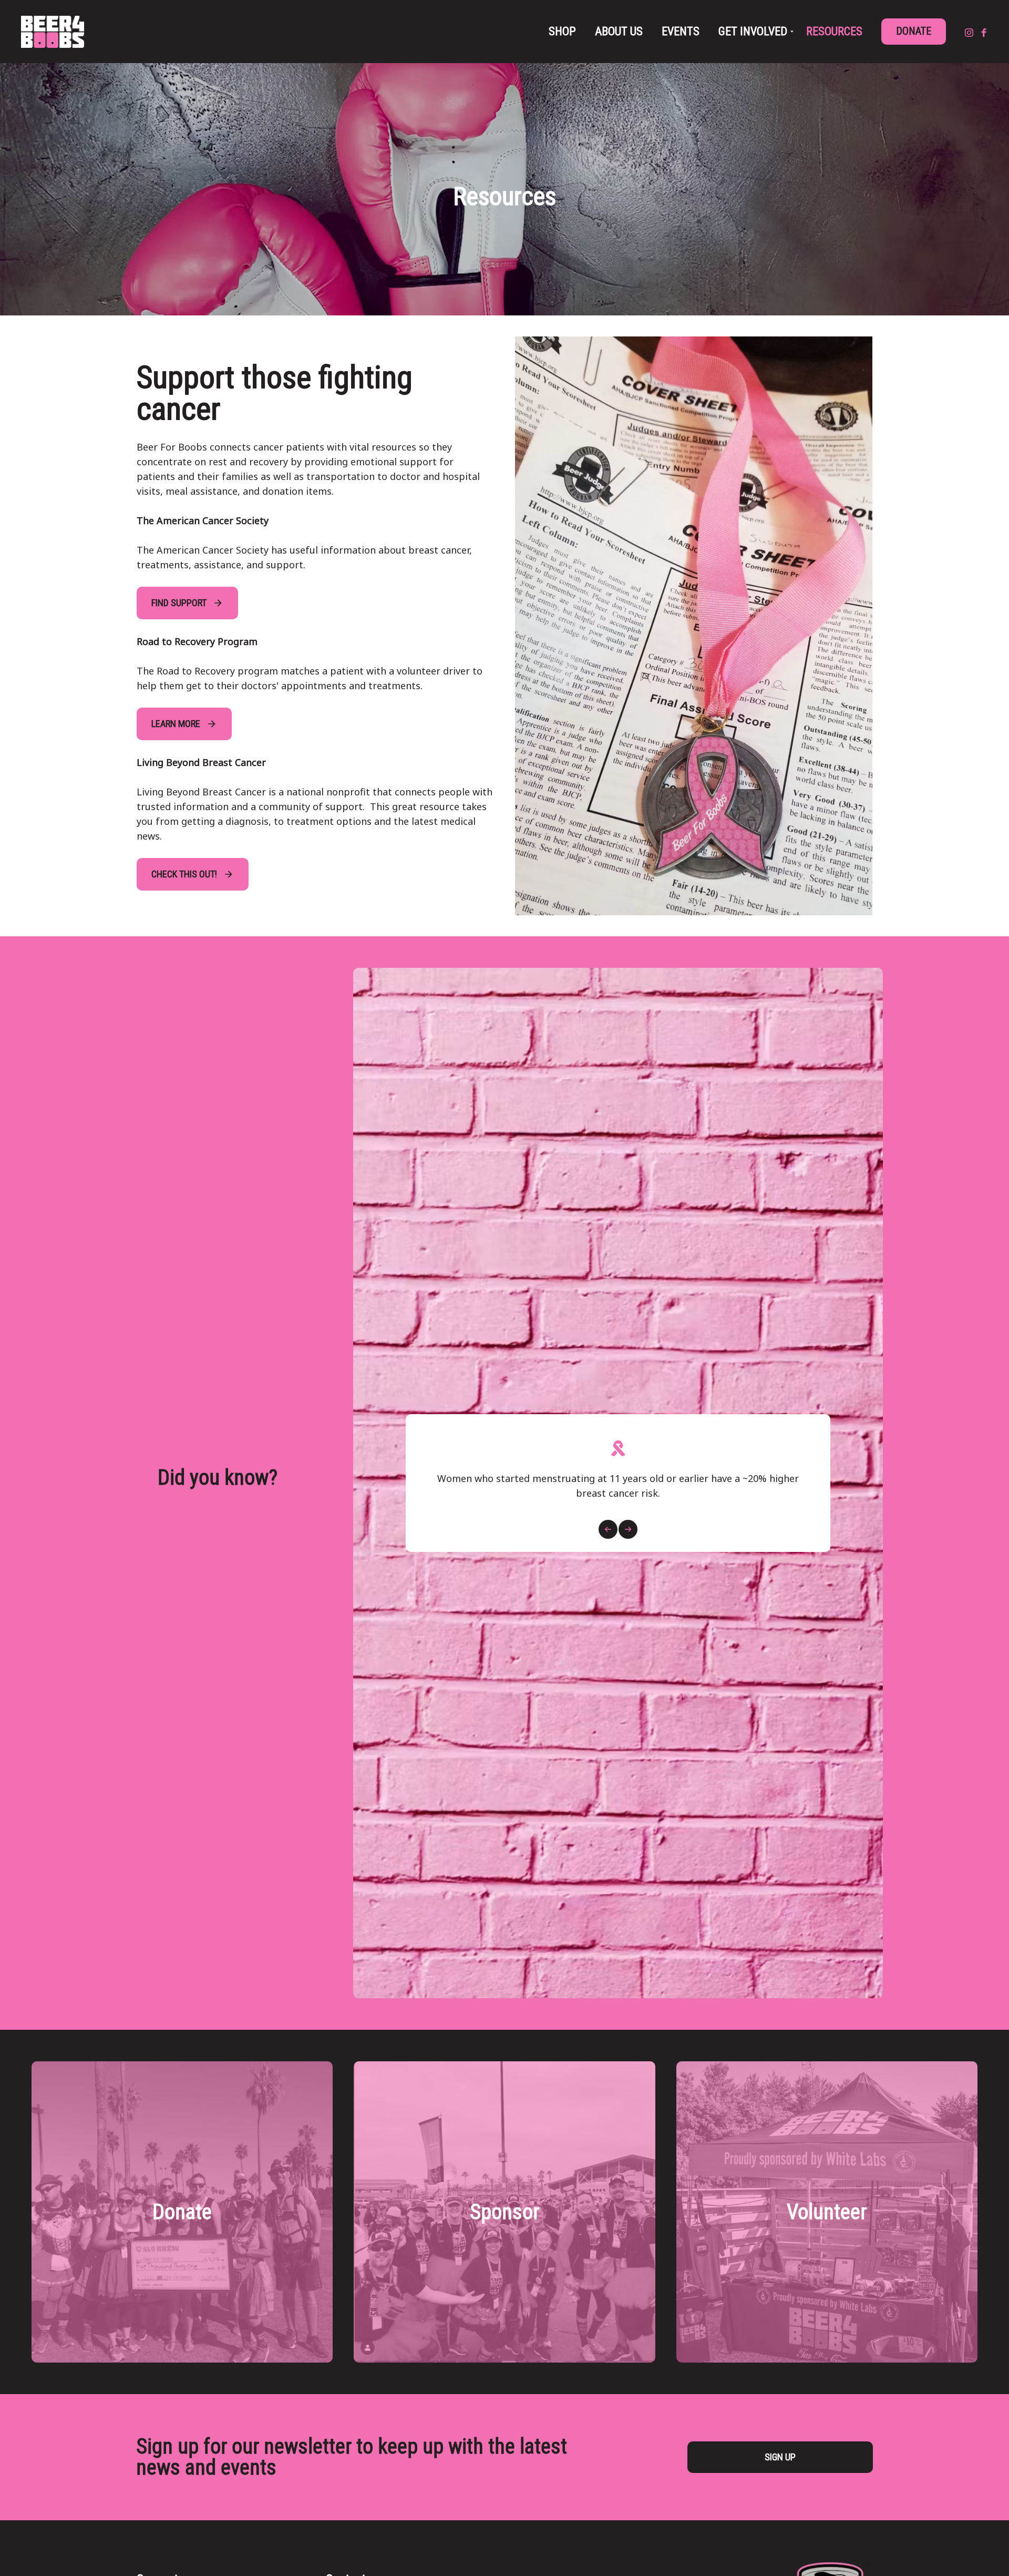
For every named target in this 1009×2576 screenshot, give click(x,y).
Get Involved (753, 31)
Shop (562, 31)
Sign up (780, 2457)
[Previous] (608, 1529)
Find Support (179, 603)
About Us (619, 31)
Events (681, 31)
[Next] (628, 1529)
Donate (914, 31)
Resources (834, 31)
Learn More (176, 724)
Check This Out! (184, 874)
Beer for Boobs (53, 32)
